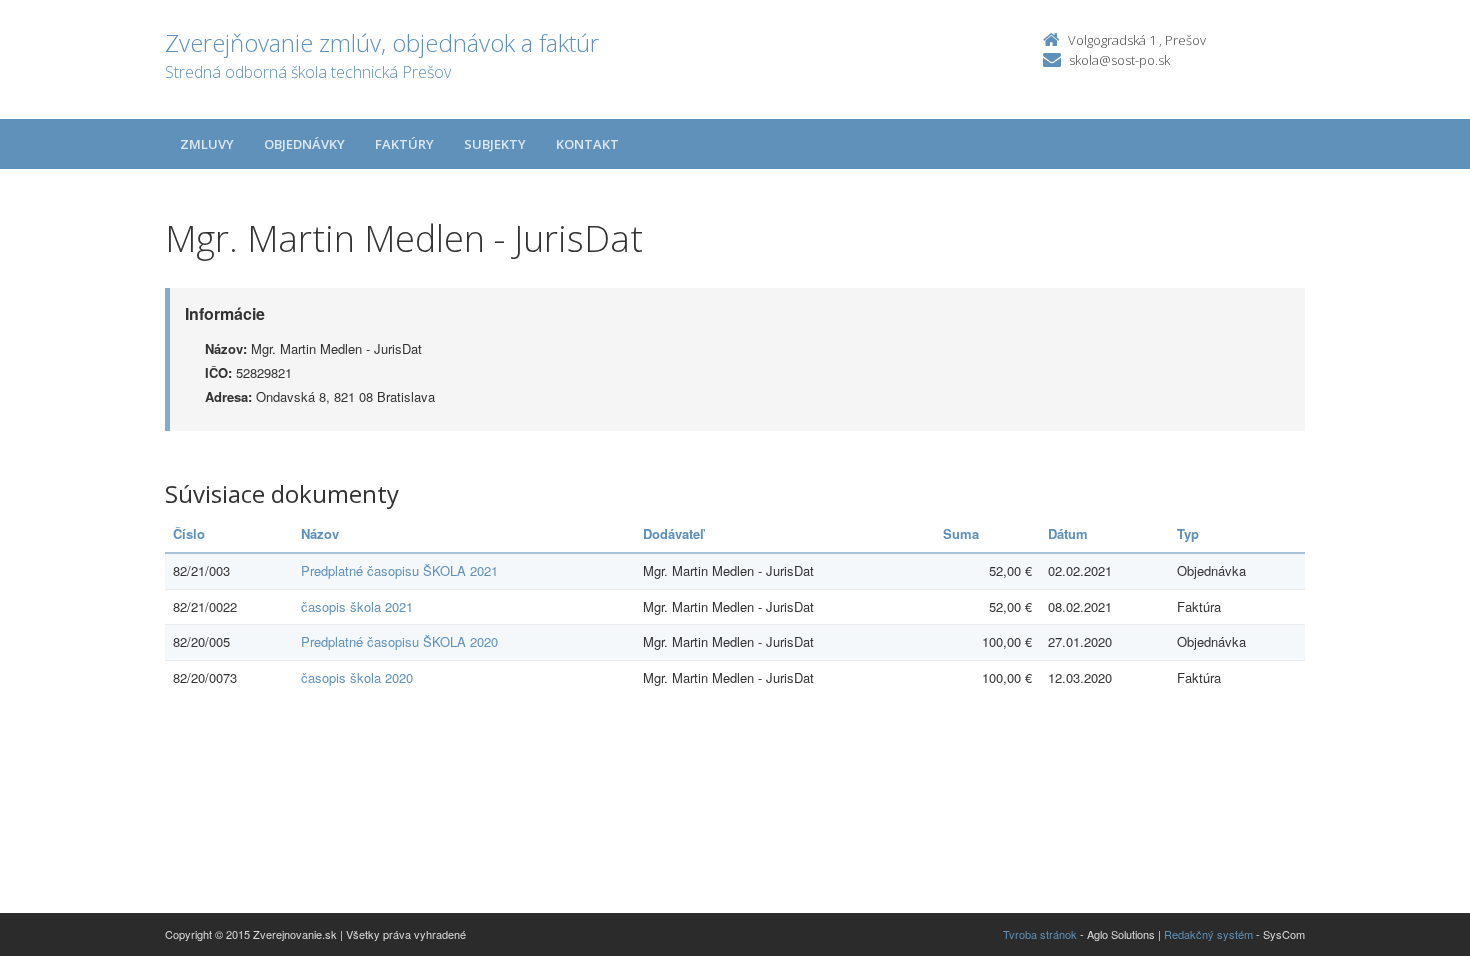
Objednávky (304, 144)
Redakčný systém (1208, 934)
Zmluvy (207, 144)
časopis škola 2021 (357, 606)
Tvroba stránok (1040, 934)
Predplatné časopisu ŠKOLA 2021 (399, 570)
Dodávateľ (673, 533)
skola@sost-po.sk (1119, 60)
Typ (1188, 533)
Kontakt (587, 144)
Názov (320, 533)
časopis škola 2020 (357, 677)
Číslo (189, 533)
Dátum (1068, 533)
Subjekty (495, 144)
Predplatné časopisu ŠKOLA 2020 (399, 641)
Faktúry (404, 144)
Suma (961, 533)
